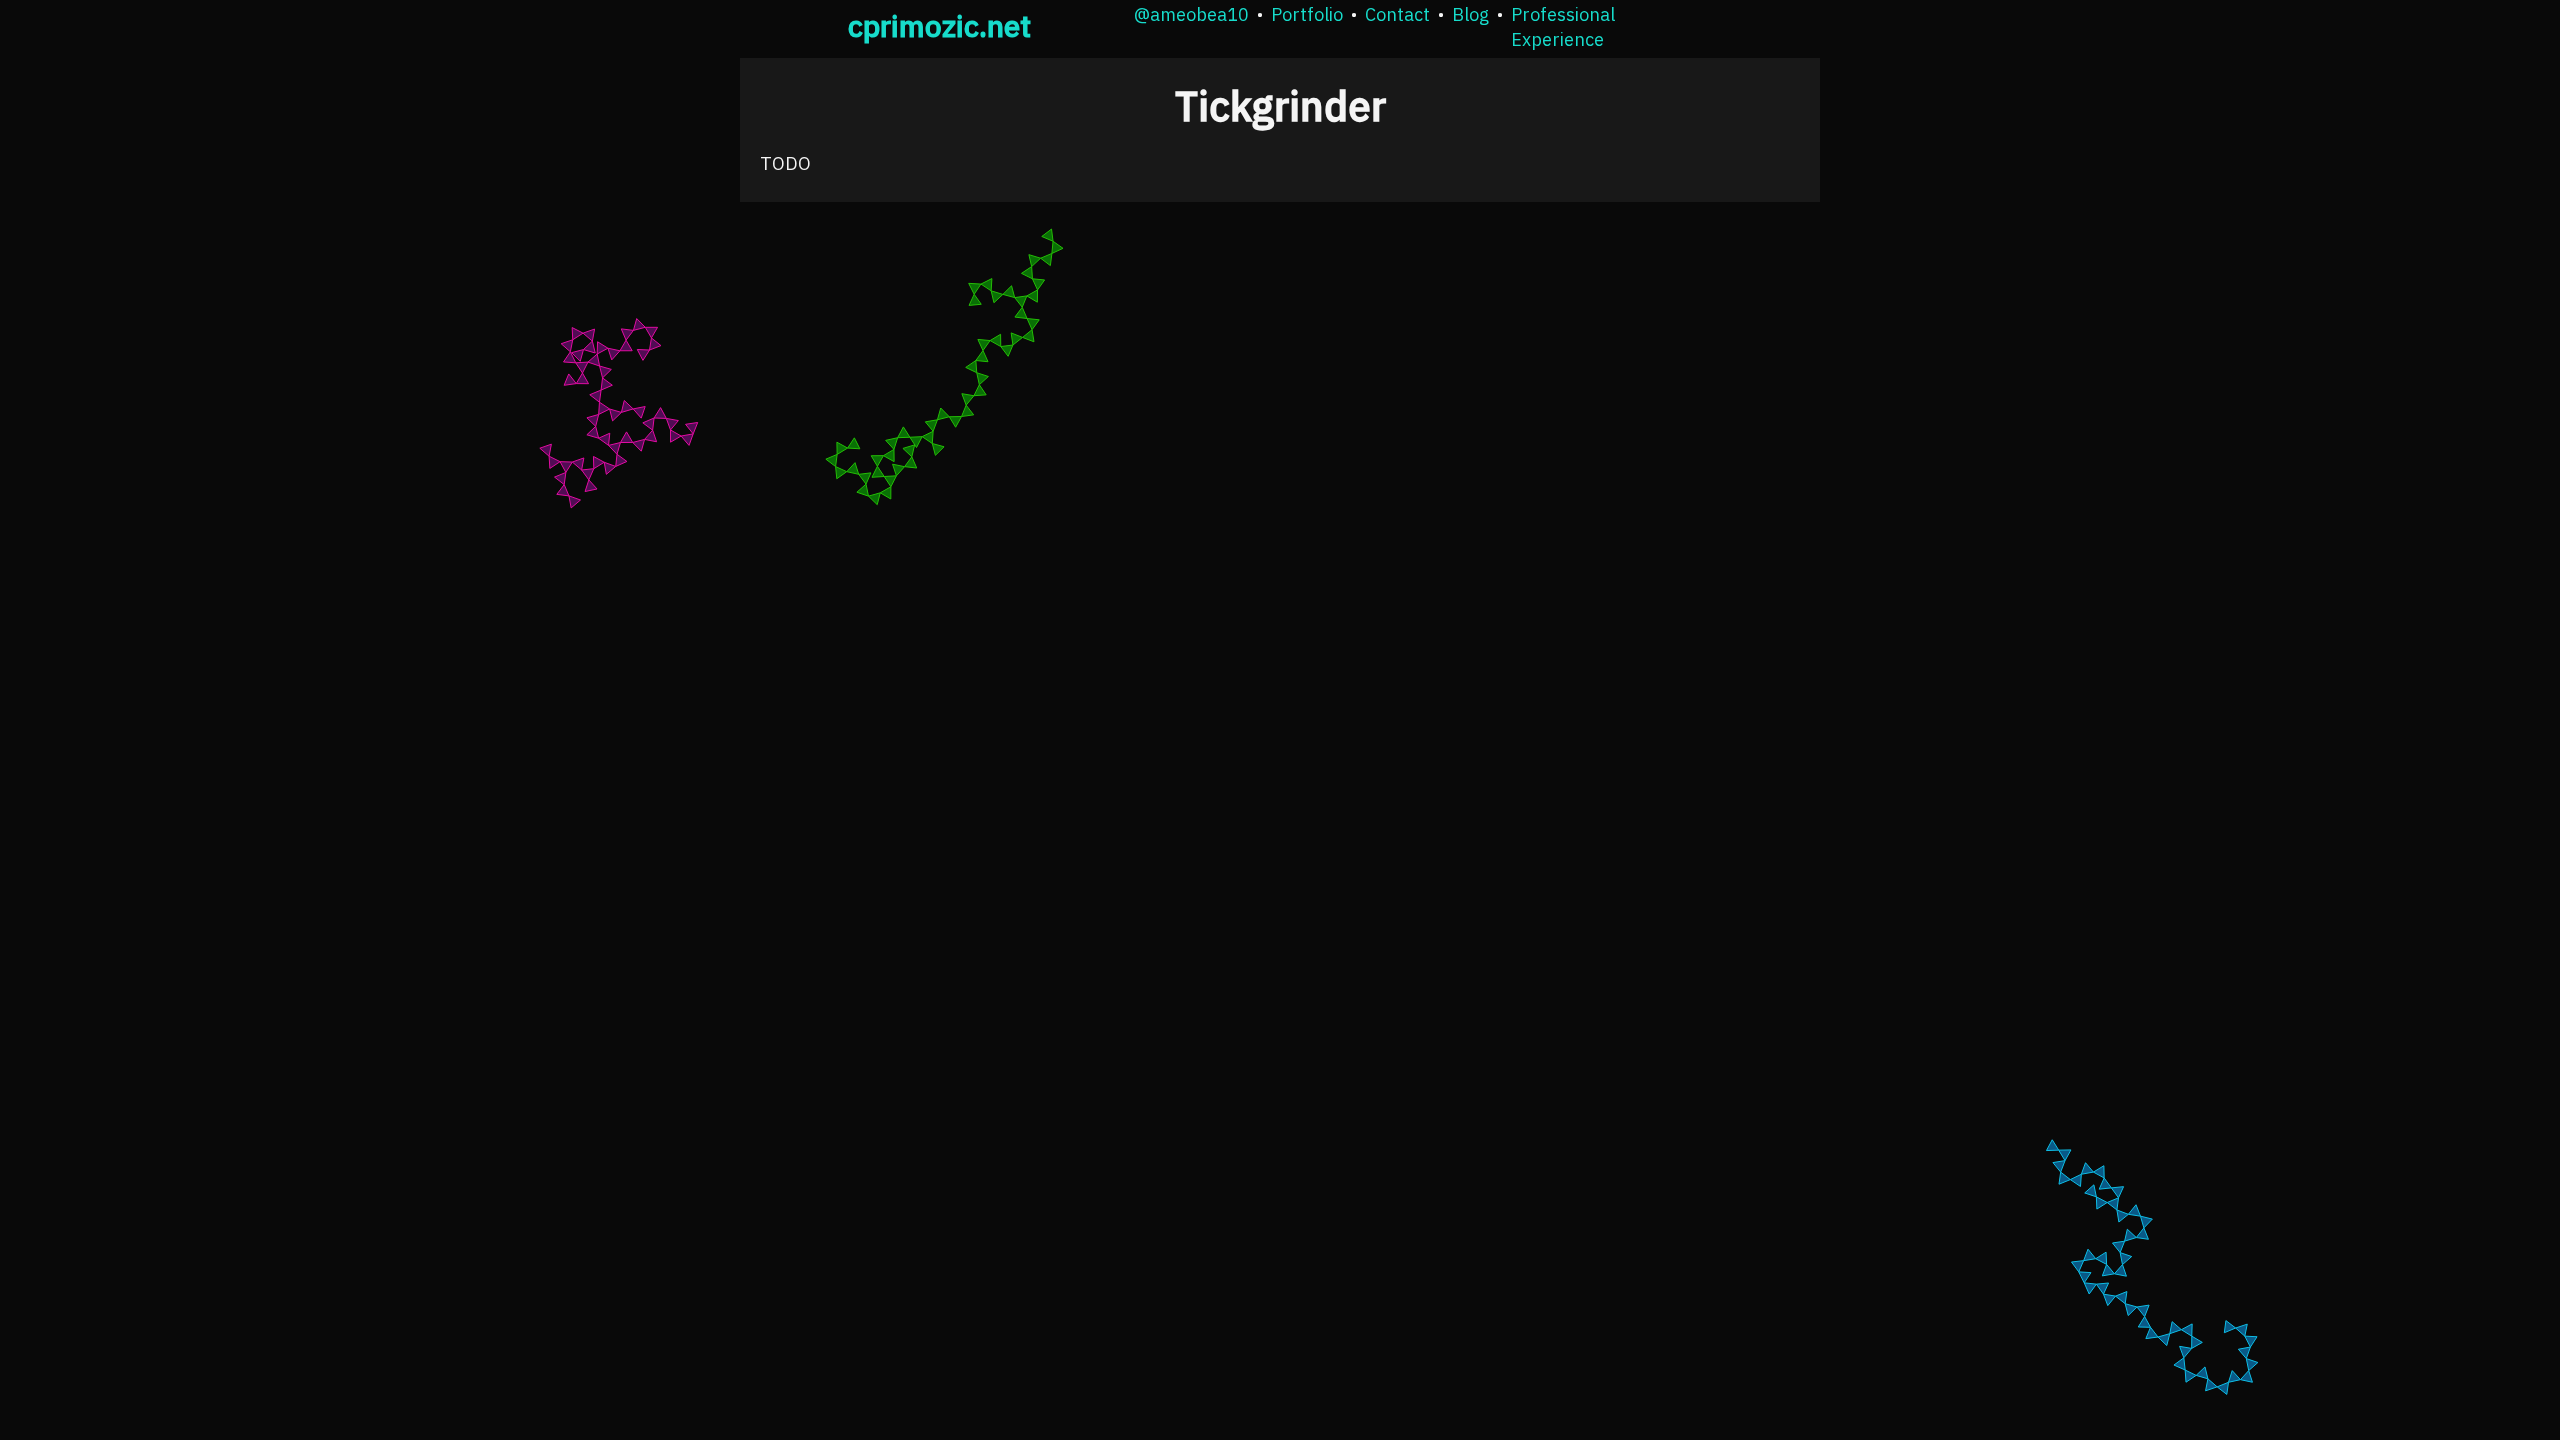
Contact (1397, 14)
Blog (1470, 14)
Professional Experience (1563, 27)
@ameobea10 (1191, 14)
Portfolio (1307, 14)
